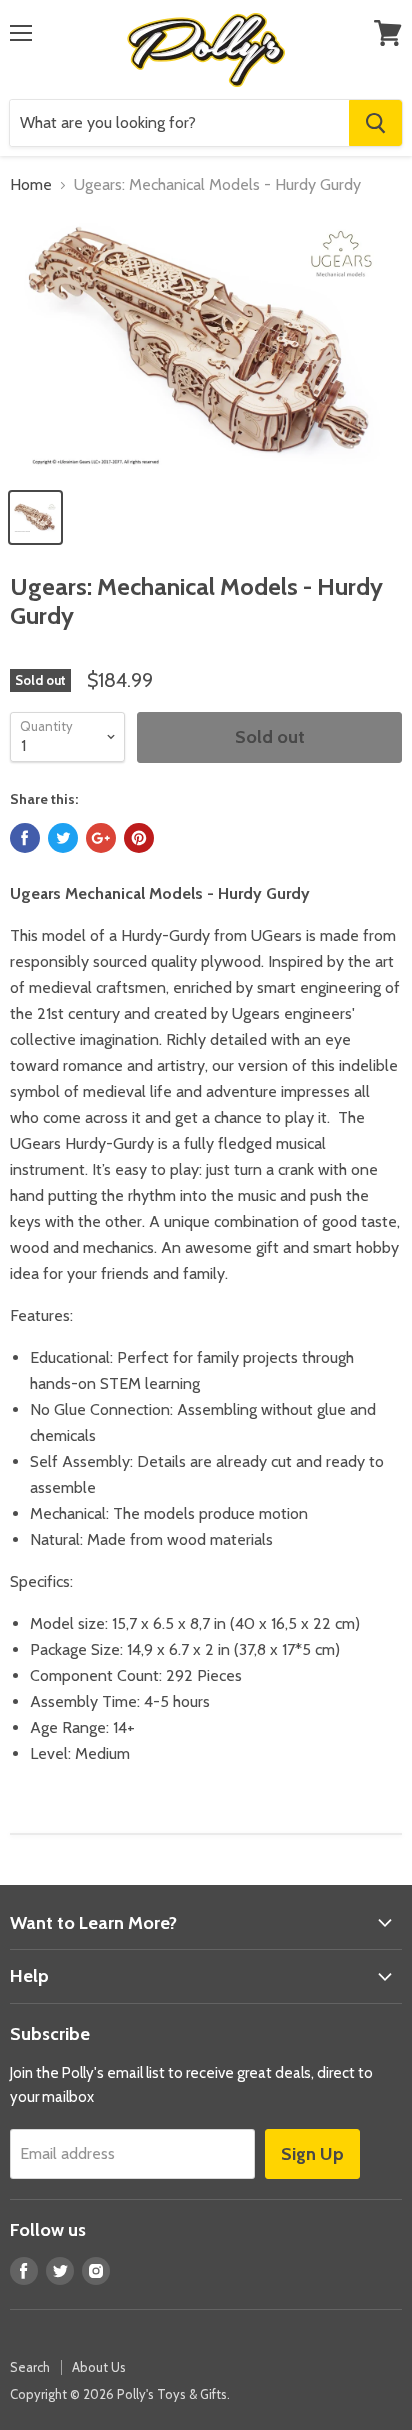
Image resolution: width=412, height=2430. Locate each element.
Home (31, 185)
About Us (99, 2367)
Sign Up (312, 2154)
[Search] (375, 123)
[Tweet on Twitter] (63, 838)
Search (30, 2367)
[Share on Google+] (101, 838)
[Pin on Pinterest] (139, 838)
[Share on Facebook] (25, 838)
